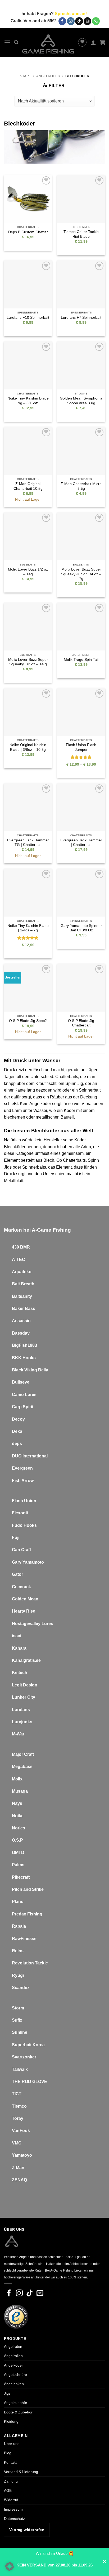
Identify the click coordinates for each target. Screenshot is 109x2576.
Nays (17, 1803)
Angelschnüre (15, 2375)
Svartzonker (24, 2057)
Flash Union (24, 1501)
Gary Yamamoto (28, 1562)
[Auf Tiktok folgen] (79, 21)
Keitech (20, 1673)
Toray (18, 2118)
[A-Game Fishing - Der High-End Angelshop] (48, 44)
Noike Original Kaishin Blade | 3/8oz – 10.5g (28, 747)
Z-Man (18, 2168)
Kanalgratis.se (26, 1660)
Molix (17, 1779)
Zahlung (11, 2481)
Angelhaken (14, 2384)
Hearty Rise (24, 1611)
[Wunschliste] (82, 42)
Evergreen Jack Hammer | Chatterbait (81, 843)
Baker (18, 1309)
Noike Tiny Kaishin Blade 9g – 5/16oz (28, 401)
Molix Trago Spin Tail (81, 660)
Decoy (18, 1419)
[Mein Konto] (93, 42)
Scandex (21, 1988)
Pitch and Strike (28, 1889)
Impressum (13, 2509)
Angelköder (48, 76)
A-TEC (19, 1260)
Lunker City (24, 1697)
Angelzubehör (16, 2403)
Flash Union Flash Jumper (81, 747)
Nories (19, 1828)
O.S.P (17, 1840)
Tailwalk (20, 2069)
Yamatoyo (22, 2155)
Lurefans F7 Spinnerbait (81, 318)
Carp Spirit (23, 1407)
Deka (17, 1431)
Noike (18, 1816)
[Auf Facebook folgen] (62, 21)
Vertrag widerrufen (27, 2530)
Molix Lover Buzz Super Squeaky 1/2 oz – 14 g (28, 662)
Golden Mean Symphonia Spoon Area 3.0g (81, 401)
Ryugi (18, 1975)
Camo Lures (24, 1395)
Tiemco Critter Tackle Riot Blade (81, 234)
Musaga (20, 1791)
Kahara (19, 1648)
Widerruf (11, 2500)
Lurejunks (22, 1722)
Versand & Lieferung (21, 2472)
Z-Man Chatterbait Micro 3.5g (81, 486)
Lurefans (21, 1710)
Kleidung (11, 2421)
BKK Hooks (24, 1358)
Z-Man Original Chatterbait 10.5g (28, 486)
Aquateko (22, 1272)
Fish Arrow (23, 1481)
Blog (8, 2453)
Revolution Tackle (30, 1963)
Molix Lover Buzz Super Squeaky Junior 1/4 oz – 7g (81, 574)
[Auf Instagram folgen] (71, 21)
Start (25, 76)
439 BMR (21, 1247)
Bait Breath (23, 1284)
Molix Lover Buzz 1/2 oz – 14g (28, 572)
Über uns (12, 2444)
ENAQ (21, 2180)
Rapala (19, 1926)
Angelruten (13, 2346)
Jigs (7, 2393)
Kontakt (10, 2462)
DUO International (30, 1456)
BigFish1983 (24, 1345)
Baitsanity (22, 1296)
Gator (17, 1574)
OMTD (18, 1853)
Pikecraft (21, 1877)
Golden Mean (25, 1599)
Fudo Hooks (24, 1525)
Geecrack (21, 1587)
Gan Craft (21, 1550)
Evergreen (22, 1468)
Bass (30, 1309)
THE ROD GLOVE (29, 2082)
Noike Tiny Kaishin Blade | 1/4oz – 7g (28, 928)
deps (17, 1444)
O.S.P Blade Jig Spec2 (28, 1021)
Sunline (20, 2032)
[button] (7, 42)
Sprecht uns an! (71, 14)
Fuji (16, 1538)
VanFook (21, 2131)
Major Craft (23, 1754)
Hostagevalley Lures (33, 1624)
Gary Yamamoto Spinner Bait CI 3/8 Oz (81, 928)
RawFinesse (24, 1939)
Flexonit (20, 1513)
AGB (8, 2490)
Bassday (21, 1333)
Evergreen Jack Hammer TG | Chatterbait (28, 843)
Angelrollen (13, 2356)
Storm (18, 2008)
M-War (18, 1734)
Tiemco (19, 2106)
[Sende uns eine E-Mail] (87, 21)
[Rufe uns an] (96, 21)
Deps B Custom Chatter (28, 232)
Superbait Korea (28, 2045)
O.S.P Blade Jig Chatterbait (81, 1023)
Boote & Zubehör (18, 2412)
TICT (17, 2094)
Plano (18, 1902)
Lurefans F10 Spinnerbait (28, 318)
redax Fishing (29, 1914)
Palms (18, 1865)
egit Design (26, 1685)
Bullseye (21, 1382)
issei (17, 1636)
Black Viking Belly (30, 1370)
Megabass (22, 1767)
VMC (17, 2143)
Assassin (21, 1321)
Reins (18, 1951)
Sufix (17, 2020)
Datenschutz (14, 2519)
